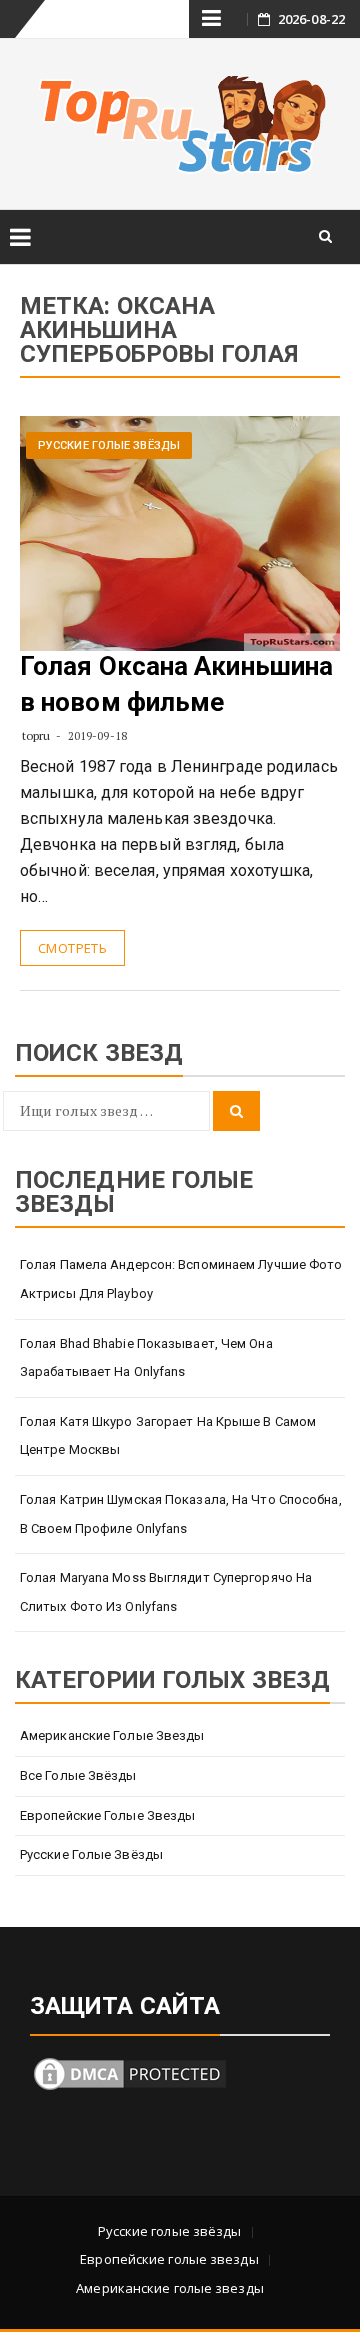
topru (36, 735)
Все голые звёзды (78, 1775)
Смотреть (72, 948)
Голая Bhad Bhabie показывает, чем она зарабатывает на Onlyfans (146, 1358)
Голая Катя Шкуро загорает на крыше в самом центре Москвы (168, 1436)
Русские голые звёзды (109, 445)
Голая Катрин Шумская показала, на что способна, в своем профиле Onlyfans (181, 1514)
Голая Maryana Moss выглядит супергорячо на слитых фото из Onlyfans (166, 1592)
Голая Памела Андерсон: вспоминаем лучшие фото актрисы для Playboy (181, 1279)
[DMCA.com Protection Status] (130, 2071)
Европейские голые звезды (107, 1815)
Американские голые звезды (112, 1735)
